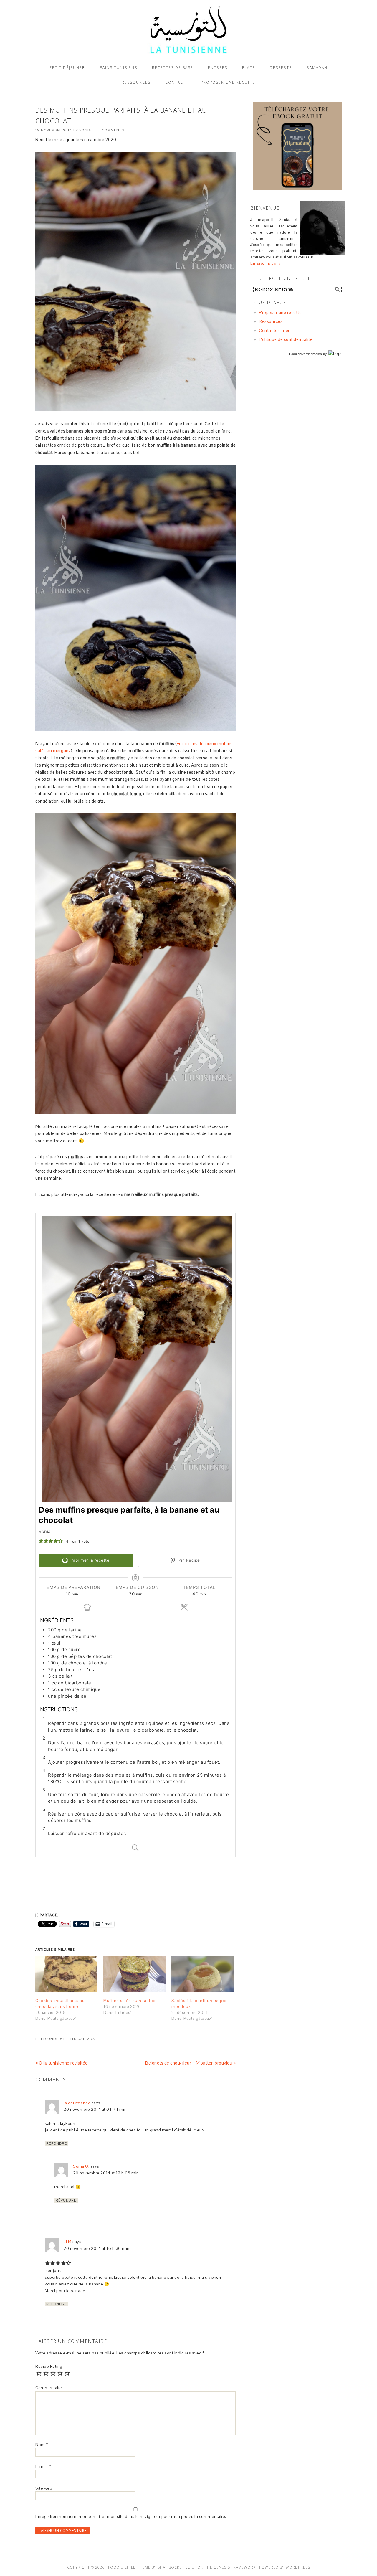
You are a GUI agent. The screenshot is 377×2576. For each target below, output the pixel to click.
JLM (68, 2242)
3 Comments (111, 130)
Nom (42, 2445)
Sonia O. (81, 2166)
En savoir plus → (266, 263)
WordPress (298, 2567)
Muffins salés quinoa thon (130, 2001)
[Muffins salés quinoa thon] (134, 1974)
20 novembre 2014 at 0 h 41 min (95, 2109)
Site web (44, 2488)
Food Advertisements (306, 354)
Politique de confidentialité (286, 339)
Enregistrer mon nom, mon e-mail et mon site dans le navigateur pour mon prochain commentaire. (131, 2516)
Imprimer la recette (89, 1560)
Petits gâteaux (79, 2039)
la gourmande (77, 2103)
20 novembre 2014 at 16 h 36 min (97, 2248)
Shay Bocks (170, 2567)
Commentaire (50, 2388)
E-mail (43, 2466)
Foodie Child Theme (129, 2567)
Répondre (57, 2143)
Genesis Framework (235, 2567)
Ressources (271, 321)
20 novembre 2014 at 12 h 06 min (106, 2173)
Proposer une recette (280, 312)
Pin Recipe (188, 1560)
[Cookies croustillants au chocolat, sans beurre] (66, 1974)
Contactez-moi (274, 330)
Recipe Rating (49, 2366)
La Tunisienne (188, 30)
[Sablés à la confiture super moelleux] (202, 1974)
